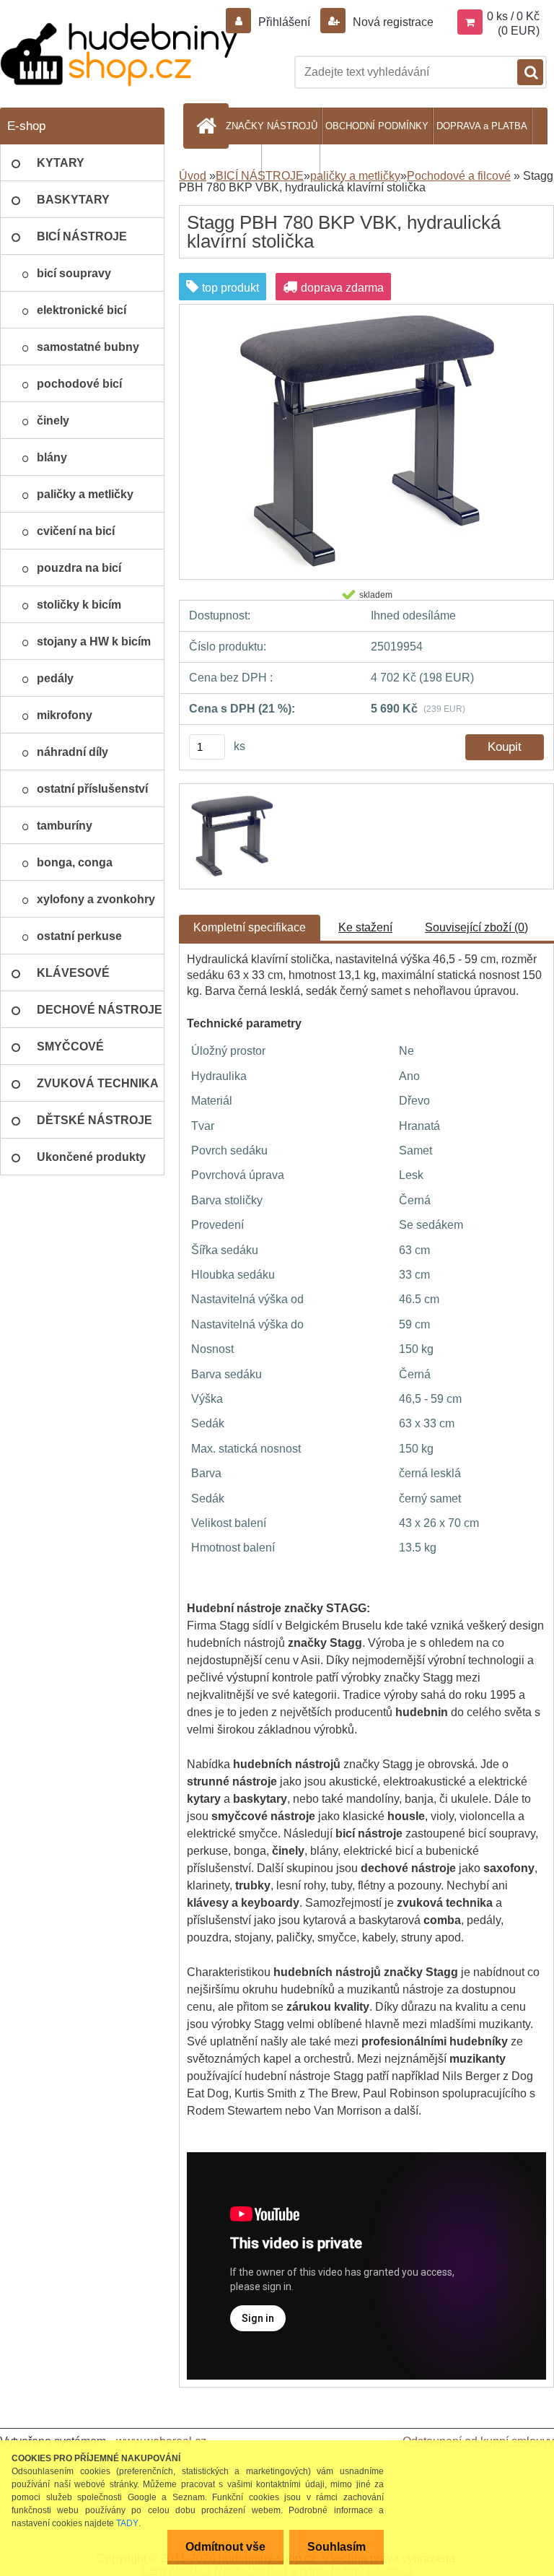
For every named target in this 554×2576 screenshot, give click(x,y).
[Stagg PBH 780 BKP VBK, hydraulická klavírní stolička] (366, 317)
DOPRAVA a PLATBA (482, 126)
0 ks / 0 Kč (513, 16)
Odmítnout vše (225, 2547)
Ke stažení (365, 927)
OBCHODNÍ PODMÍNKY (377, 126)
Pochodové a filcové (459, 176)
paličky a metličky (355, 176)
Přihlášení (284, 22)
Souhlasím (337, 2547)
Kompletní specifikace (250, 927)
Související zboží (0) (476, 927)
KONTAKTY (291, 163)
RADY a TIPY (228, 163)
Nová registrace (392, 22)
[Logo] (119, 55)
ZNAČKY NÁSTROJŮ (272, 126)
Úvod (193, 176)
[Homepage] (208, 126)
